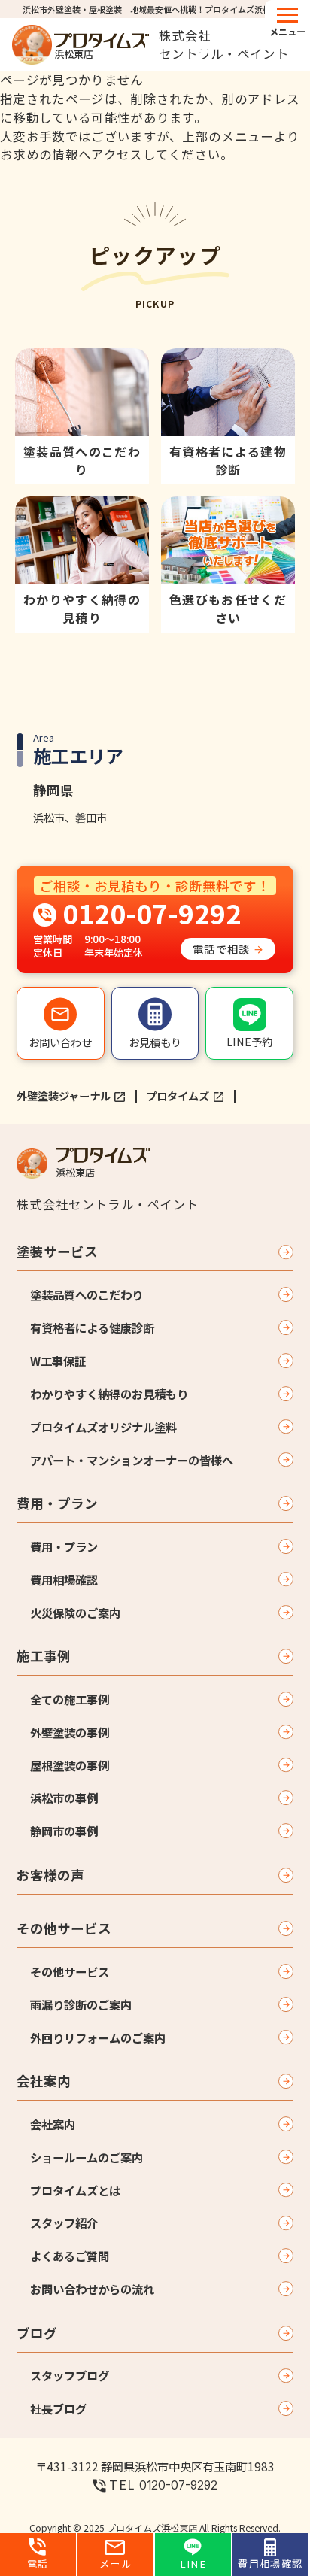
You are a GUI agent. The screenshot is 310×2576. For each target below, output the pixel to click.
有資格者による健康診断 (92, 1327)
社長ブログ (58, 2408)
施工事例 (44, 1656)
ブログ (37, 2333)
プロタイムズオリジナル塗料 (103, 1427)
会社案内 (44, 2081)
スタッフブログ (70, 2375)
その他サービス (64, 1928)
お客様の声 (50, 1875)
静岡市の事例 (64, 1831)
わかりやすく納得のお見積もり (109, 1394)
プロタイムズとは (75, 2190)
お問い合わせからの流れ (92, 2289)
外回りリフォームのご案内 (98, 2037)
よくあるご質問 (70, 2256)
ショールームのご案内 (87, 2157)
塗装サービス (57, 1251)
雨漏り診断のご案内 (81, 2004)
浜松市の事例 (64, 1798)
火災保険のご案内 (75, 1613)
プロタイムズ (178, 1095)
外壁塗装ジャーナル (64, 1095)
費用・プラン (57, 1503)
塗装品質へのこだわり (87, 1294)
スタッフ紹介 (64, 2223)
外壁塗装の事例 (70, 1732)
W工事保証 (58, 1361)
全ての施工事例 (70, 1699)
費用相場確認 (64, 1579)
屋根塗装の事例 (70, 1765)
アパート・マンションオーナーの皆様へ (132, 1460)
